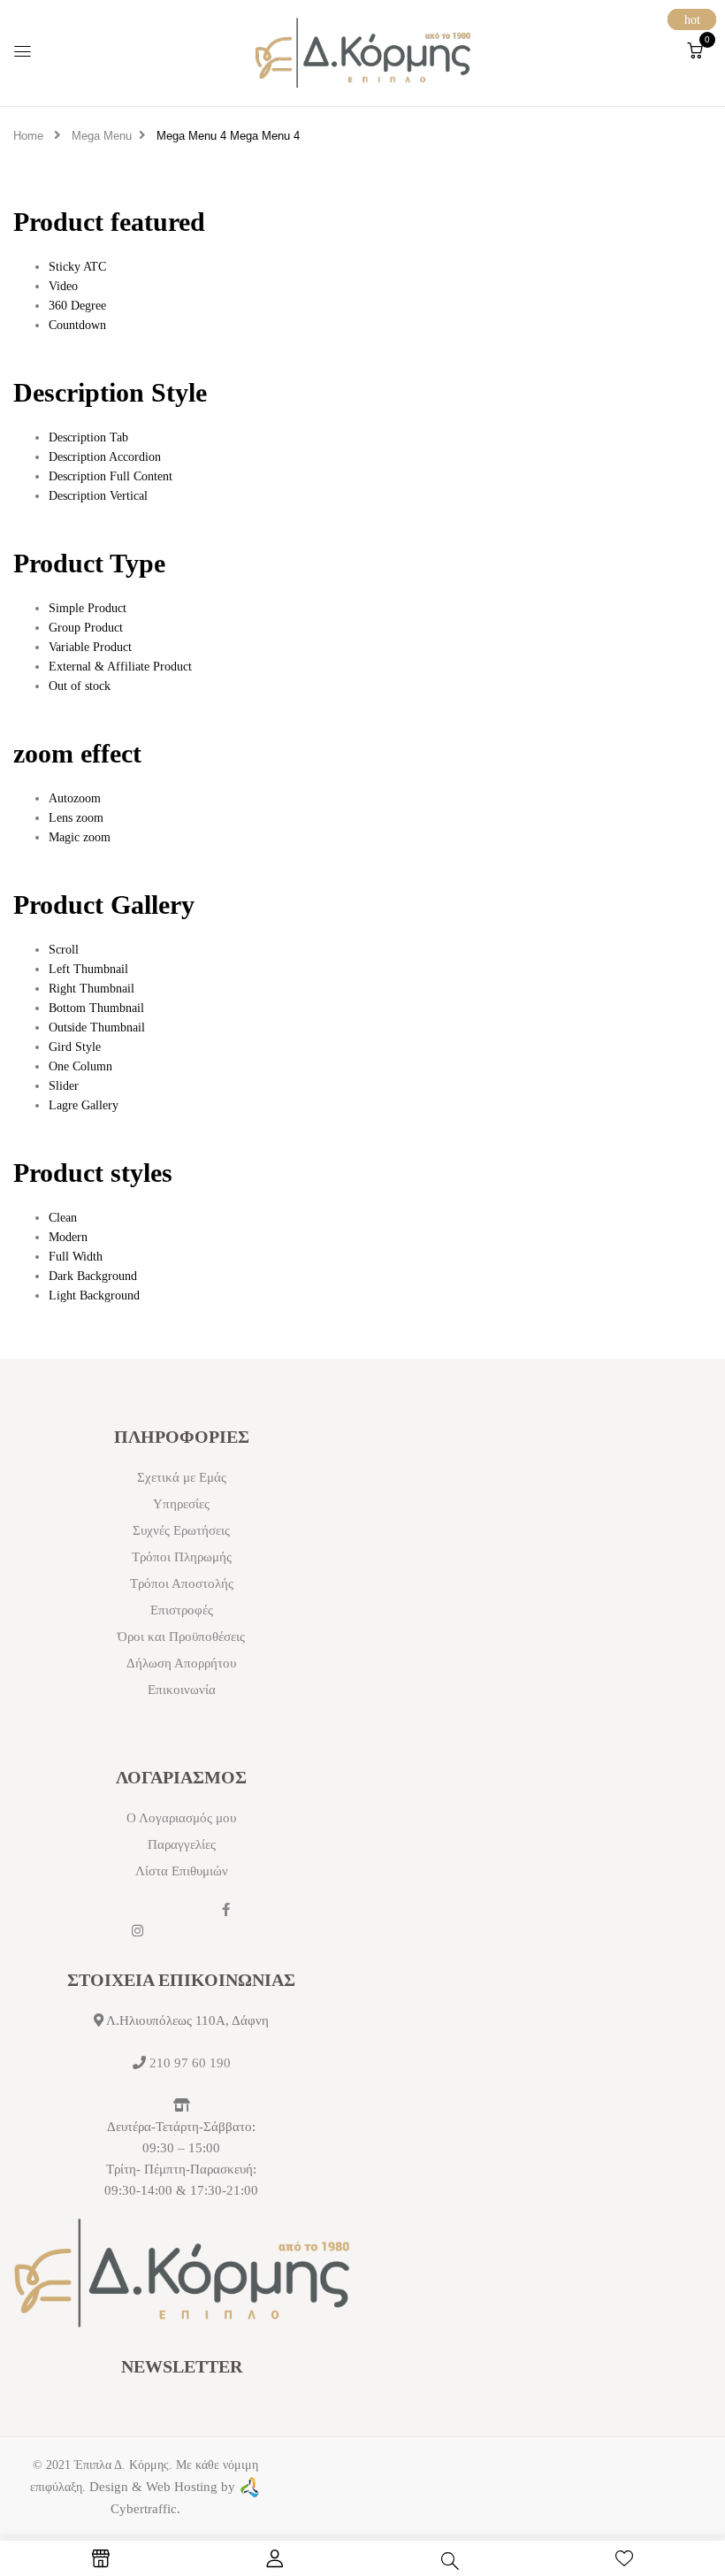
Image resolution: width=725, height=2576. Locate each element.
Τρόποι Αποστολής (182, 1583)
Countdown (77, 325)
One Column (80, 1066)
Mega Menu (102, 136)
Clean (63, 1218)
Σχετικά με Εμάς (182, 1477)
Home (28, 136)
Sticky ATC (77, 267)
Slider (64, 1086)
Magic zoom (80, 837)
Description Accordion (105, 457)
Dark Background (93, 1276)
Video (63, 286)
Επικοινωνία (182, 1690)
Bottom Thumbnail (96, 1008)
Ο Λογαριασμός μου (181, 1818)
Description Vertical (98, 496)
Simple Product (88, 608)
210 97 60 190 (190, 2063)
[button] (695, 51)
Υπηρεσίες (181, 1504)
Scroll (64, 950)
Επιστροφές (182, 1610)
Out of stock (80, 686)
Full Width (76, 1257)
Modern (68, 1237)
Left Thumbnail (88, 969)
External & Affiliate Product (120, 667)
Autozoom (75, 798)
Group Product (86, 628)
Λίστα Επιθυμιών (182, 1871)
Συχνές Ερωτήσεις (181, 1530)
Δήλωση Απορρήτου (181, 1663)
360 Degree (77, 306)
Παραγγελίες (182, 1844)
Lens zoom (76, 818)
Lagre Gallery (84, 1105)
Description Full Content (111, 476)
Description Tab (88, 437)
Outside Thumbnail (97, 1027)
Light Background (94, 1296)
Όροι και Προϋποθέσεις (181, 1637)
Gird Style (75, 1047)
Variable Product (90, 647)
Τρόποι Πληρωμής (182, 1557)
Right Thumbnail (92, 989)
